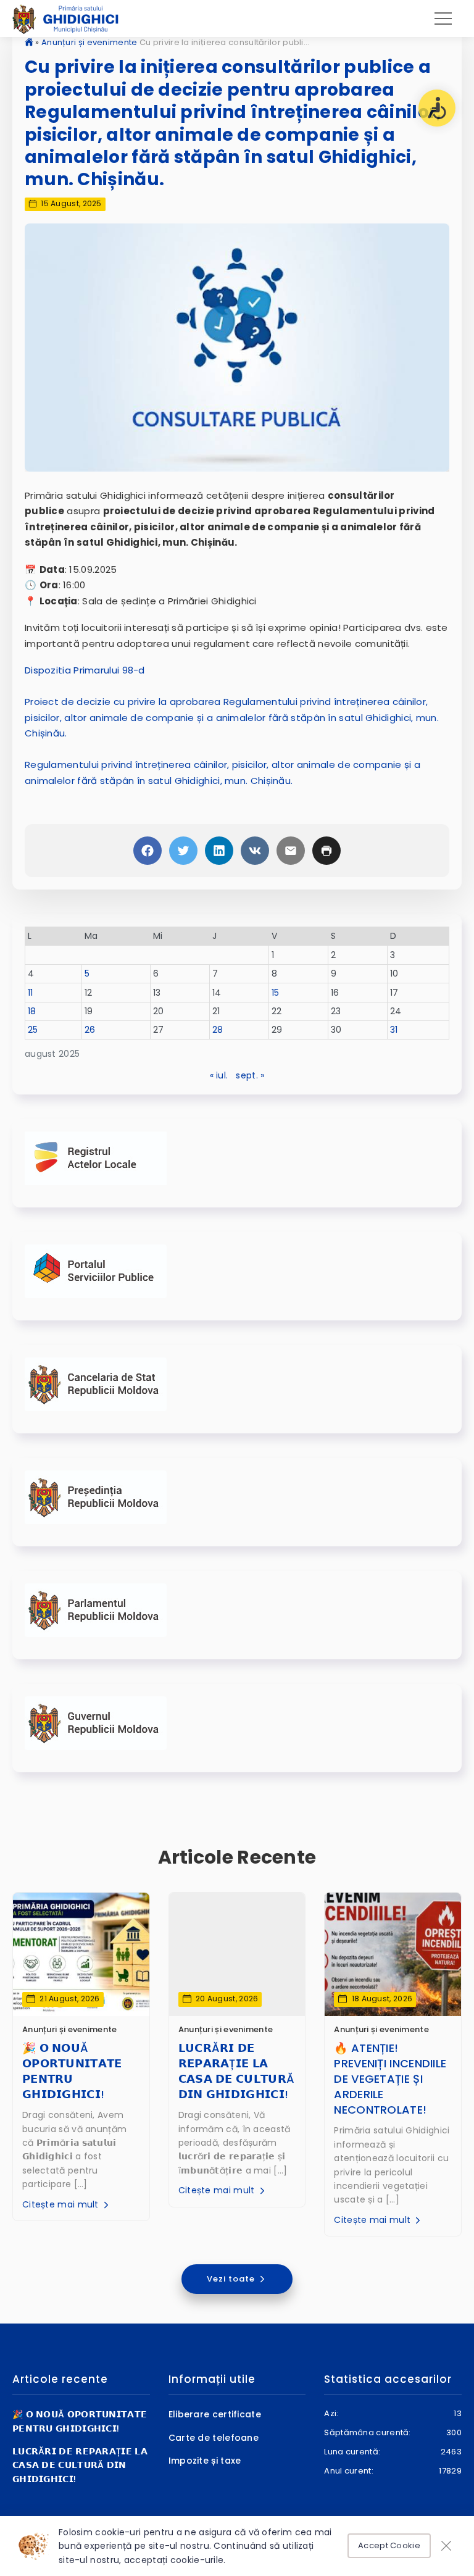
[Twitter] (183, 851)
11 (31, 993)
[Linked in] (219, 851)
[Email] (291, 851)
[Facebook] (148, 851)
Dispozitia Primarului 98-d (85, 670)
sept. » (250, 1075)
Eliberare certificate (215, 2414)
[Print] (326, 851)
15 (276, 993)
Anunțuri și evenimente (89, 42)
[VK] (255, 851)
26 (90, 1030)
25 (33, 1030)
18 (32, 1011)
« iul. (219, 1075)
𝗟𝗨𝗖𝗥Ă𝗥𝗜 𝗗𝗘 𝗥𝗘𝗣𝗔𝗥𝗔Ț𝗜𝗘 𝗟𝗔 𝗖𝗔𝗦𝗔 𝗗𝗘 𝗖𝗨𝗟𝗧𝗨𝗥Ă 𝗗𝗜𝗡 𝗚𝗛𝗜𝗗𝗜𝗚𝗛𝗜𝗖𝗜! (237, 2071)
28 (218, 1030)
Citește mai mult (62, 2204)
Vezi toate (232, 2279)
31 (394, 1030)
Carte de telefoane (214, 2438)
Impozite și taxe (205, 2461)
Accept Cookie (389, 2545)
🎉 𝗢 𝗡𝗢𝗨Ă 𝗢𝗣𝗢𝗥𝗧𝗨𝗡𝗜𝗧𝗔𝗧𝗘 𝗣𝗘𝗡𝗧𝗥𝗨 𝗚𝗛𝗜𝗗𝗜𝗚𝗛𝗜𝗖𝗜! (72, 2071)
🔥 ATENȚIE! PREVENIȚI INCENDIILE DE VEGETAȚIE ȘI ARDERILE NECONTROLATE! (390, 2079)
